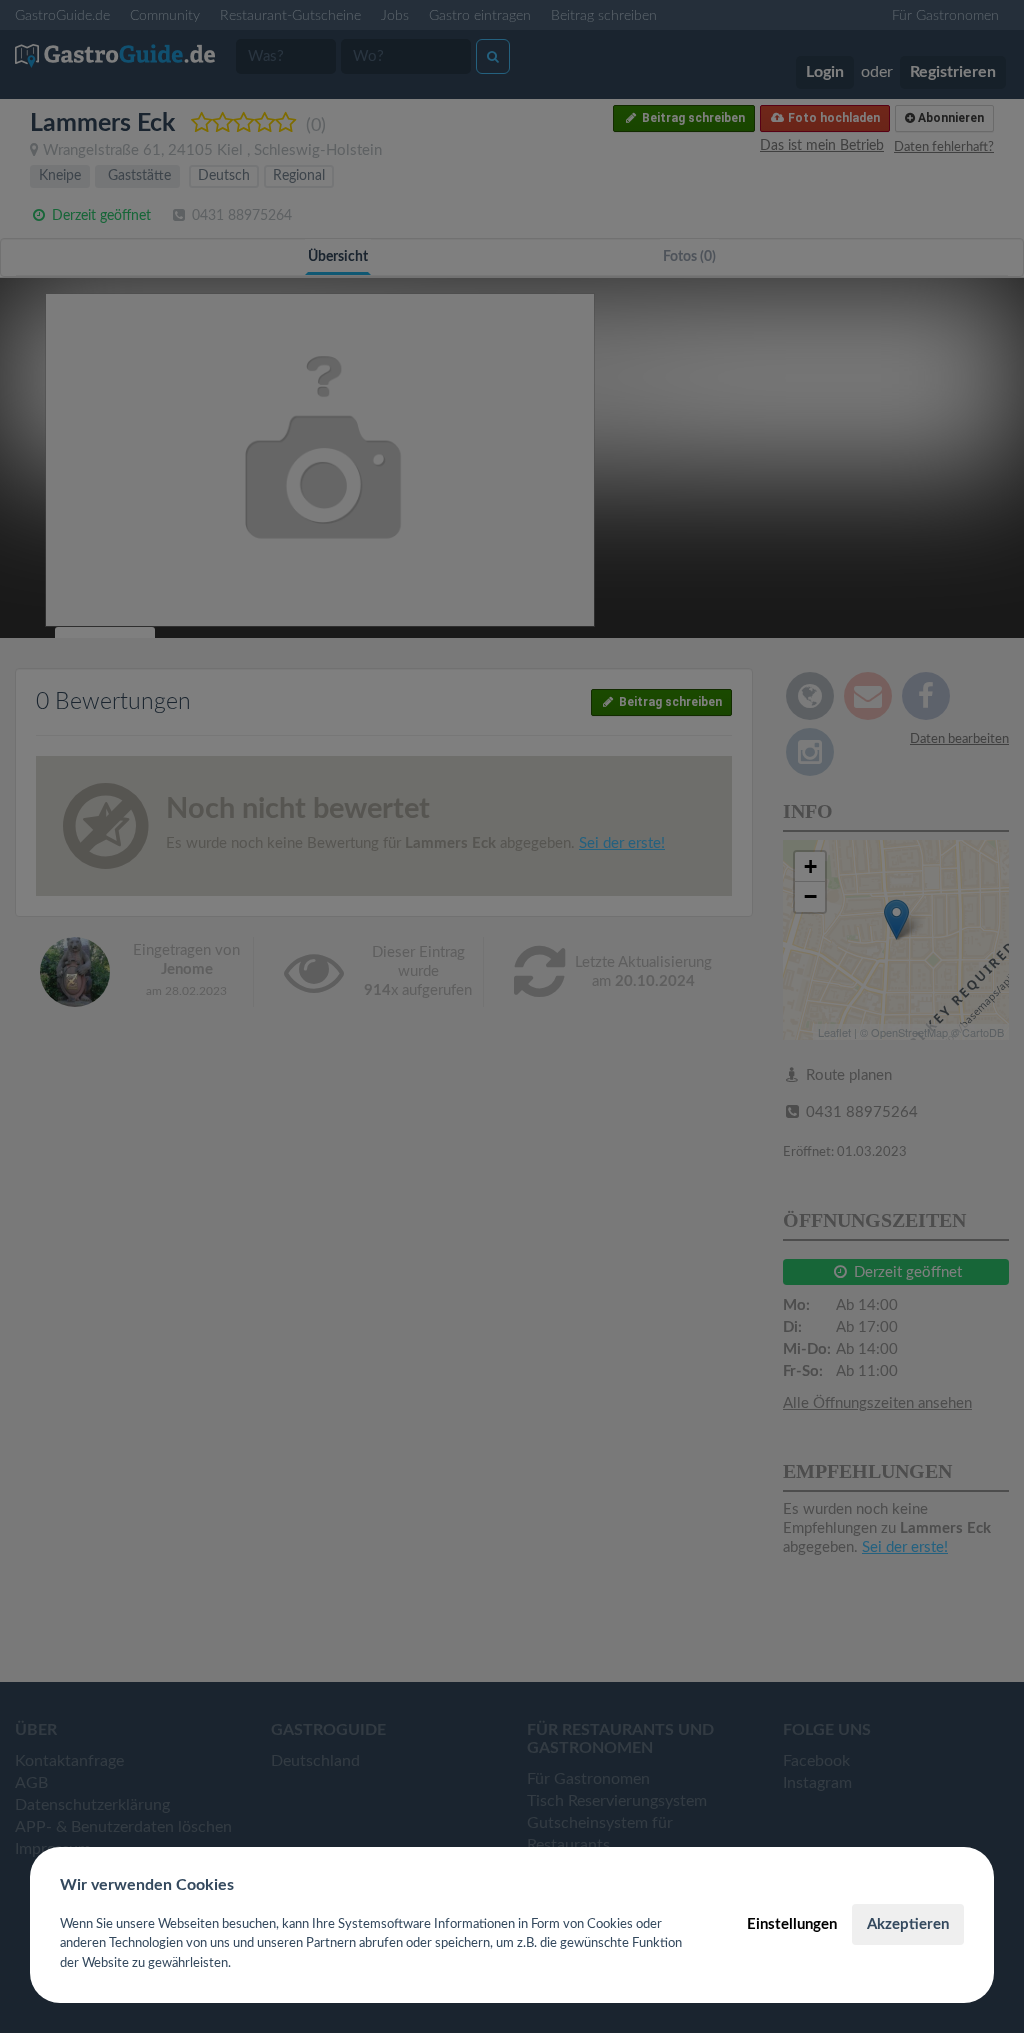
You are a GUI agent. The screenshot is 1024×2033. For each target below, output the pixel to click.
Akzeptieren (908, 1924)
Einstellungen (792, 1924)
